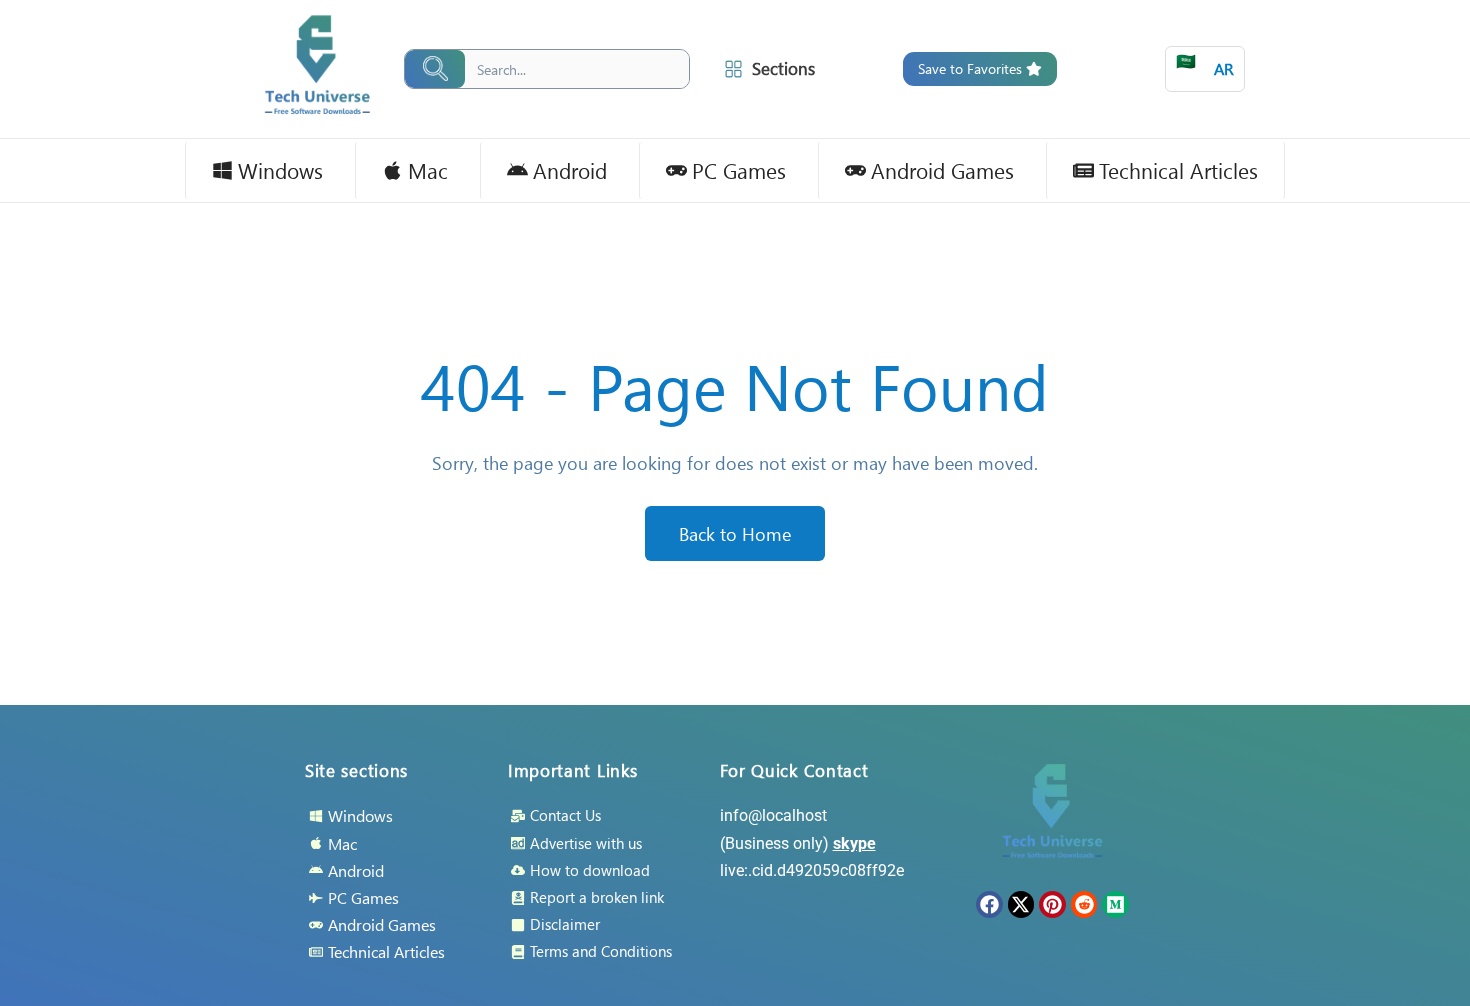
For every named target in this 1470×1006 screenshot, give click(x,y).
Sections (783, 68)
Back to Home (735, 533)
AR (1205, 64)
